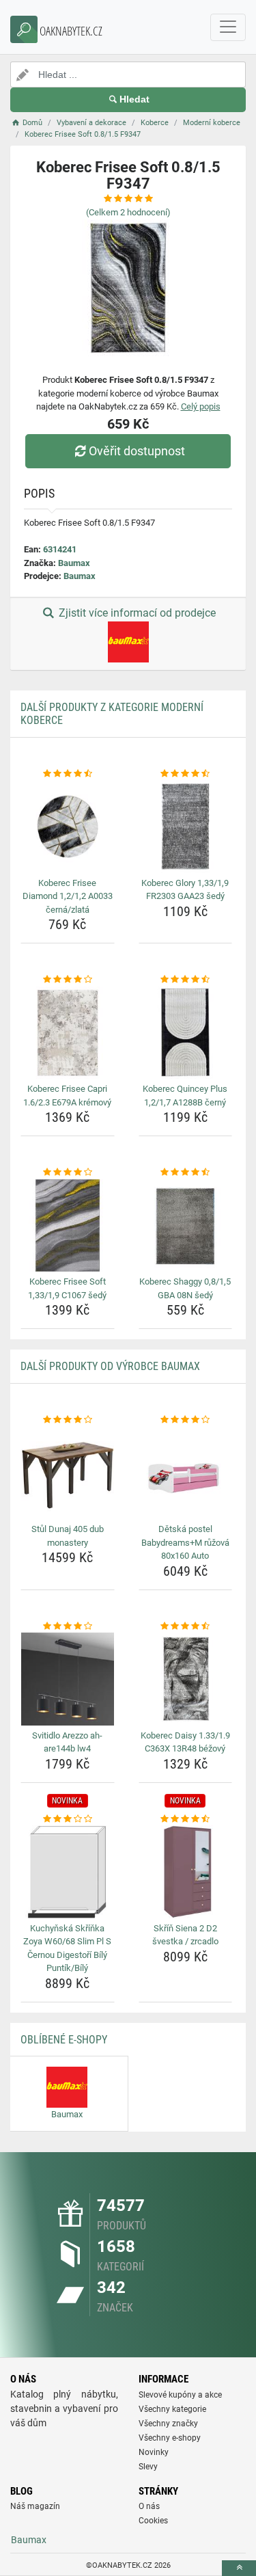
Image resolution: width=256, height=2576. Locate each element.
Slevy (148, 2467)
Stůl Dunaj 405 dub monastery (68, 1536)
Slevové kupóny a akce (180, 2395)
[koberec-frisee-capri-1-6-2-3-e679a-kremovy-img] (68, 1033)
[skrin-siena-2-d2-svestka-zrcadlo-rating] (186, 1819)
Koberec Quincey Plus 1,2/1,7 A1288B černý (185, 1096)
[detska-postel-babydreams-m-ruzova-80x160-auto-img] (186, 1473)
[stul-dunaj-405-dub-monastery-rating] (68, 1420)
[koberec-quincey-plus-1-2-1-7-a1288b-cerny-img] (186, 1033)
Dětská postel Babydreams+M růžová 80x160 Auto (185, 1542)
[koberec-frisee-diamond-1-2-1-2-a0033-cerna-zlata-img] (68, 827)
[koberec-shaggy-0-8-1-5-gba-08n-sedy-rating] (186, 1172)
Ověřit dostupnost (137, 451)
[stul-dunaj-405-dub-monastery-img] (68, 1473)
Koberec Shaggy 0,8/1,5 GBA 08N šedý (185, 1288)
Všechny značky (168, 2424)
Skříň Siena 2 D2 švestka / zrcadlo (185, 1935)
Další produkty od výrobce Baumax (110, 1366)
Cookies (153, 2521)
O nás (149, 2506)
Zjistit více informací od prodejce (136, 613)
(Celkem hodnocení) (128, 212)
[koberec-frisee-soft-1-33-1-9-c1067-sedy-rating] (68, 1172)
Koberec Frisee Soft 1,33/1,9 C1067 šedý (67, 1288)
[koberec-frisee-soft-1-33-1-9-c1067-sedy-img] (68, 1226)
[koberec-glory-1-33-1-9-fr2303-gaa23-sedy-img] (186, 827)
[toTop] (239, 2568)
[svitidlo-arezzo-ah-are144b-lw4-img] (68, 1679)
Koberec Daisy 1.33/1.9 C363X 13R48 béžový (185, 1742)
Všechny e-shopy (170, 2438)
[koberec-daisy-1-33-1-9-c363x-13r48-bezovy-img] (186, 1679)
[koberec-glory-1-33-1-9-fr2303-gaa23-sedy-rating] (186, 774)
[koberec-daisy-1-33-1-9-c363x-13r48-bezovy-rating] (186, 1626)
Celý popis (201, 406)
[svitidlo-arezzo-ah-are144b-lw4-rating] (68, 1626)
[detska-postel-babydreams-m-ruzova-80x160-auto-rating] (186, 1420)
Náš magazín (35, 2506)
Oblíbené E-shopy (64, 2040)
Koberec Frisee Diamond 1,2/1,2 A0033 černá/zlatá (68, 896)
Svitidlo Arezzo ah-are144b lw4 (67, 1742)
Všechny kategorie (172, 2409)
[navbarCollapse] (228, 27)
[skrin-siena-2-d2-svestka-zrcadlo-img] (186, 1872)
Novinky (154, 2452)
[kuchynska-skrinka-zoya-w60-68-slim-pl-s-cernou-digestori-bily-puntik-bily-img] (68, 1872)
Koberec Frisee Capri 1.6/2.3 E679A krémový (67, 1096)
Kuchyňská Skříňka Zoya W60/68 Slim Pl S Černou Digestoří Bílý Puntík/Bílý (67, 1948)
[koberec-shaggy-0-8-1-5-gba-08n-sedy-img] (186, 1226)
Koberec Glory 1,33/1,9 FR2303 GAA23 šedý (185, 890)
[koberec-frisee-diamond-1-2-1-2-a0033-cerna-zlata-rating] (68, 774)
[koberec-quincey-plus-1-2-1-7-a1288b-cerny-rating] (186, 980)
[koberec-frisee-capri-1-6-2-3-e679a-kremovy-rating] (68, 980)
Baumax (74, 563)
